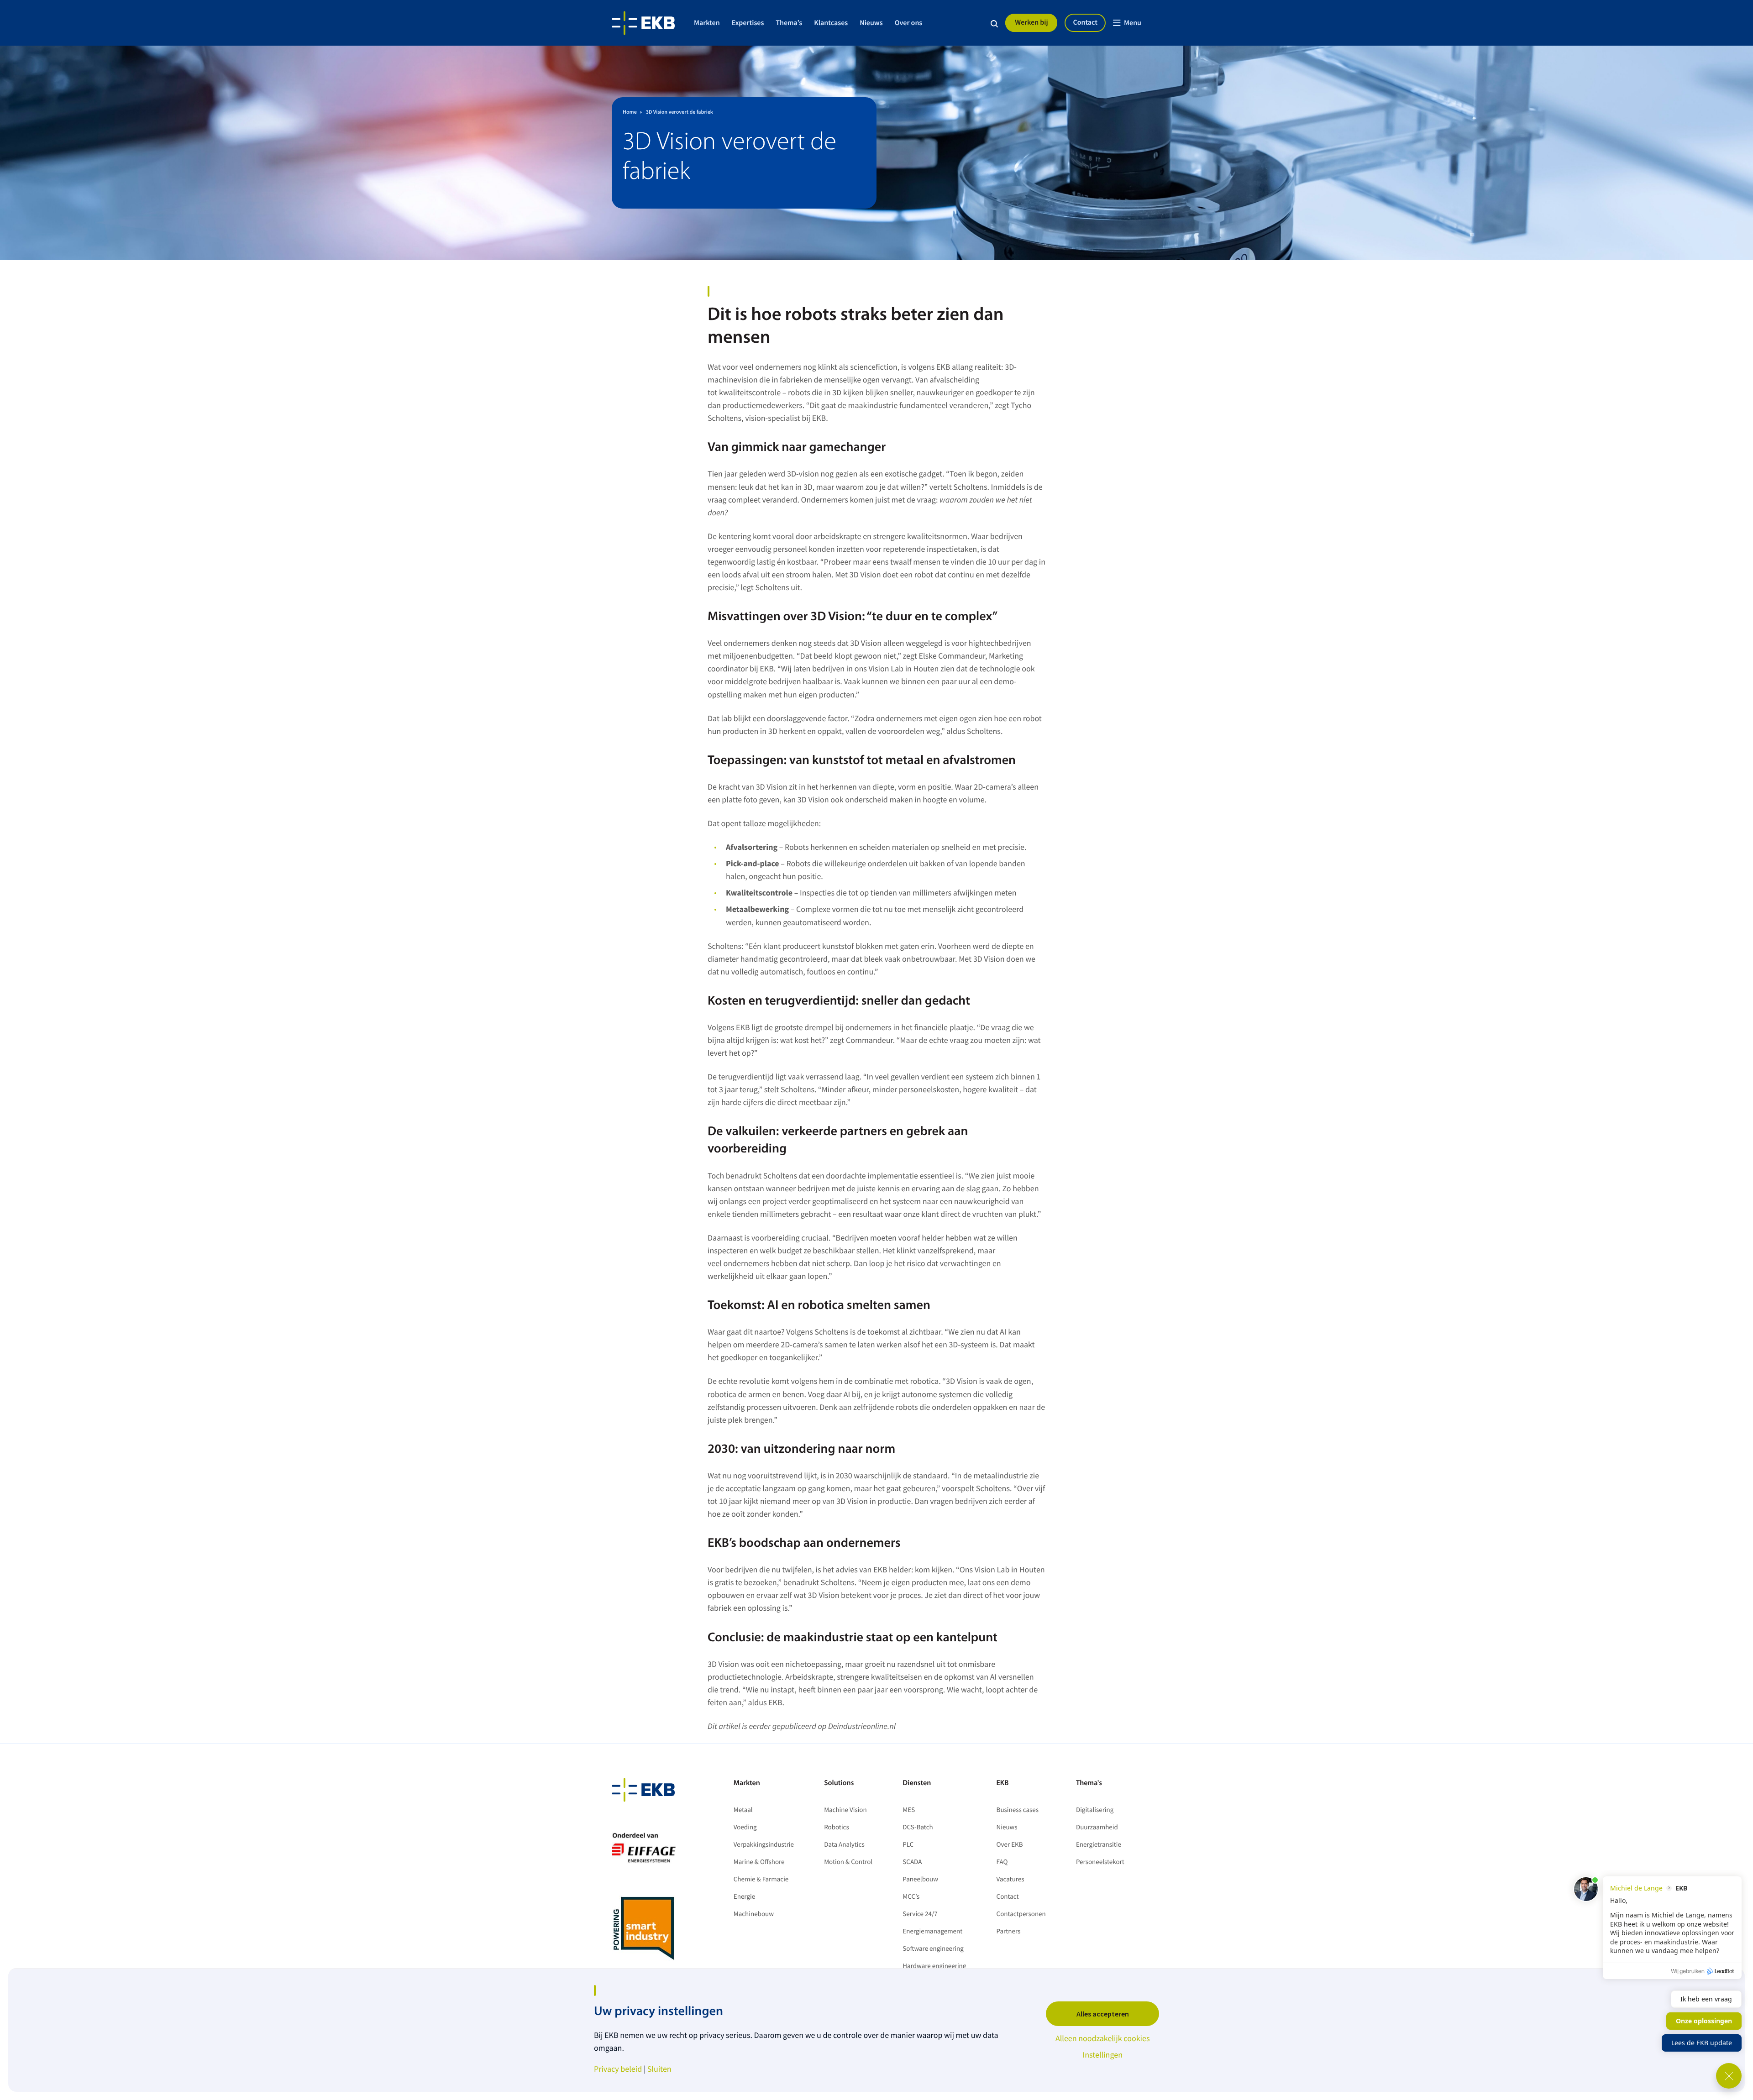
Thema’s (789, 23)
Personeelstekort (1101, 1862)
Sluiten (659, 2069)
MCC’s (911, 1897)
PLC (908, 1845)
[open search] (994, 23)
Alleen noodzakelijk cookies (1103, 2038)
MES (909, 1810)
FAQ (1002, 1862)
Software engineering (933, 1949)
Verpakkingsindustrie (764, 1845)
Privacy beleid (618, 2069)
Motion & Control (848, 1862)
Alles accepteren (1103, 2014)
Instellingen (1102, 2055)
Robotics (837, 1827)
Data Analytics (844, 1845)
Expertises (748, 23)
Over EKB (1010, 1845)
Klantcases (831, 23)
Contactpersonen (1021, 1914)
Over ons (909, 23)
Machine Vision (845, 1810)
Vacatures (1010, 1879)
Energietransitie (1099, 1845)
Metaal (743, 1810)
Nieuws (871, 23)
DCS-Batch (918, 1827)
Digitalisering (1095, 1810)
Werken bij (1031, 22)
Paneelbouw (920, 1879)
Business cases (1018, 1810)
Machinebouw (754, 1914)
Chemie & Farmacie (761, 1879)
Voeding (745, 1827)
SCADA (912, 1862)
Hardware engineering (934, 1966)
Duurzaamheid (1097, 1827)
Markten (707, 23)
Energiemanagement (932, 1931)
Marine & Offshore (759, 1862)
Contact (1085, 22)
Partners (1009, 1931)
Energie (744, 1897)
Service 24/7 (920, 1914)
